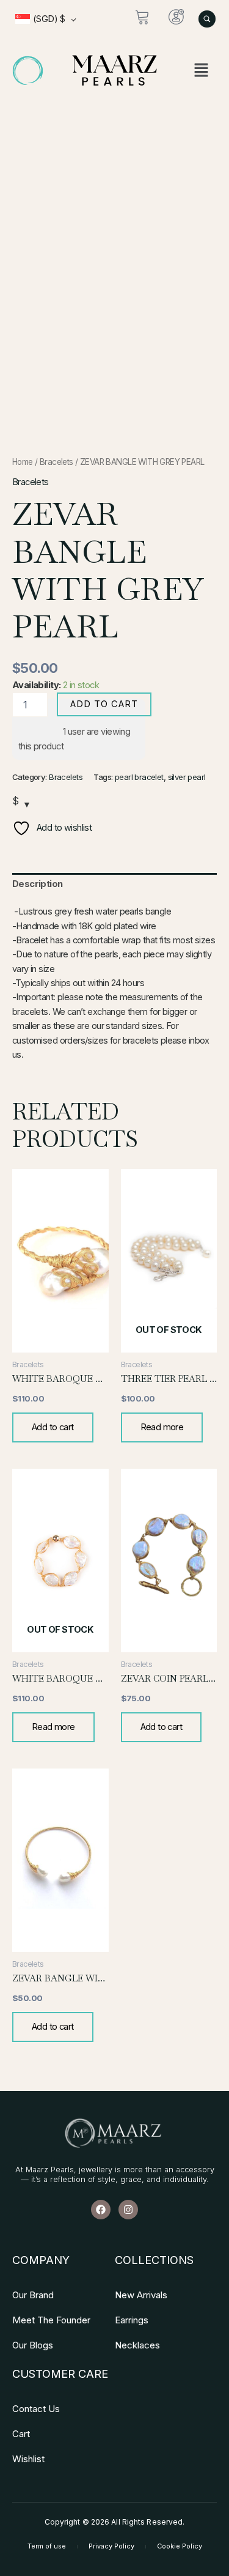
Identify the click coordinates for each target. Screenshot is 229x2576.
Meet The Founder (51, 2320)
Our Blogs (33, 2345)
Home (23, 462)
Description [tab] (38, 884)
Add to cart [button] (53, 1427)
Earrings (132, 2320)
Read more (162, 1427)
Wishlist (28, 2459)
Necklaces (137, 2345)
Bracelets (56, 462)
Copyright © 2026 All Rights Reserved (114, 2522)
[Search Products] (207, 19)
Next (208, 274)
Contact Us (36, 2409)
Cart (21, 2434)
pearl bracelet (139, 777)
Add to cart (104, 704)
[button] (201, 71)
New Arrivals (141, 2295)
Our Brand (33, 2295)
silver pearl (187, 777)
